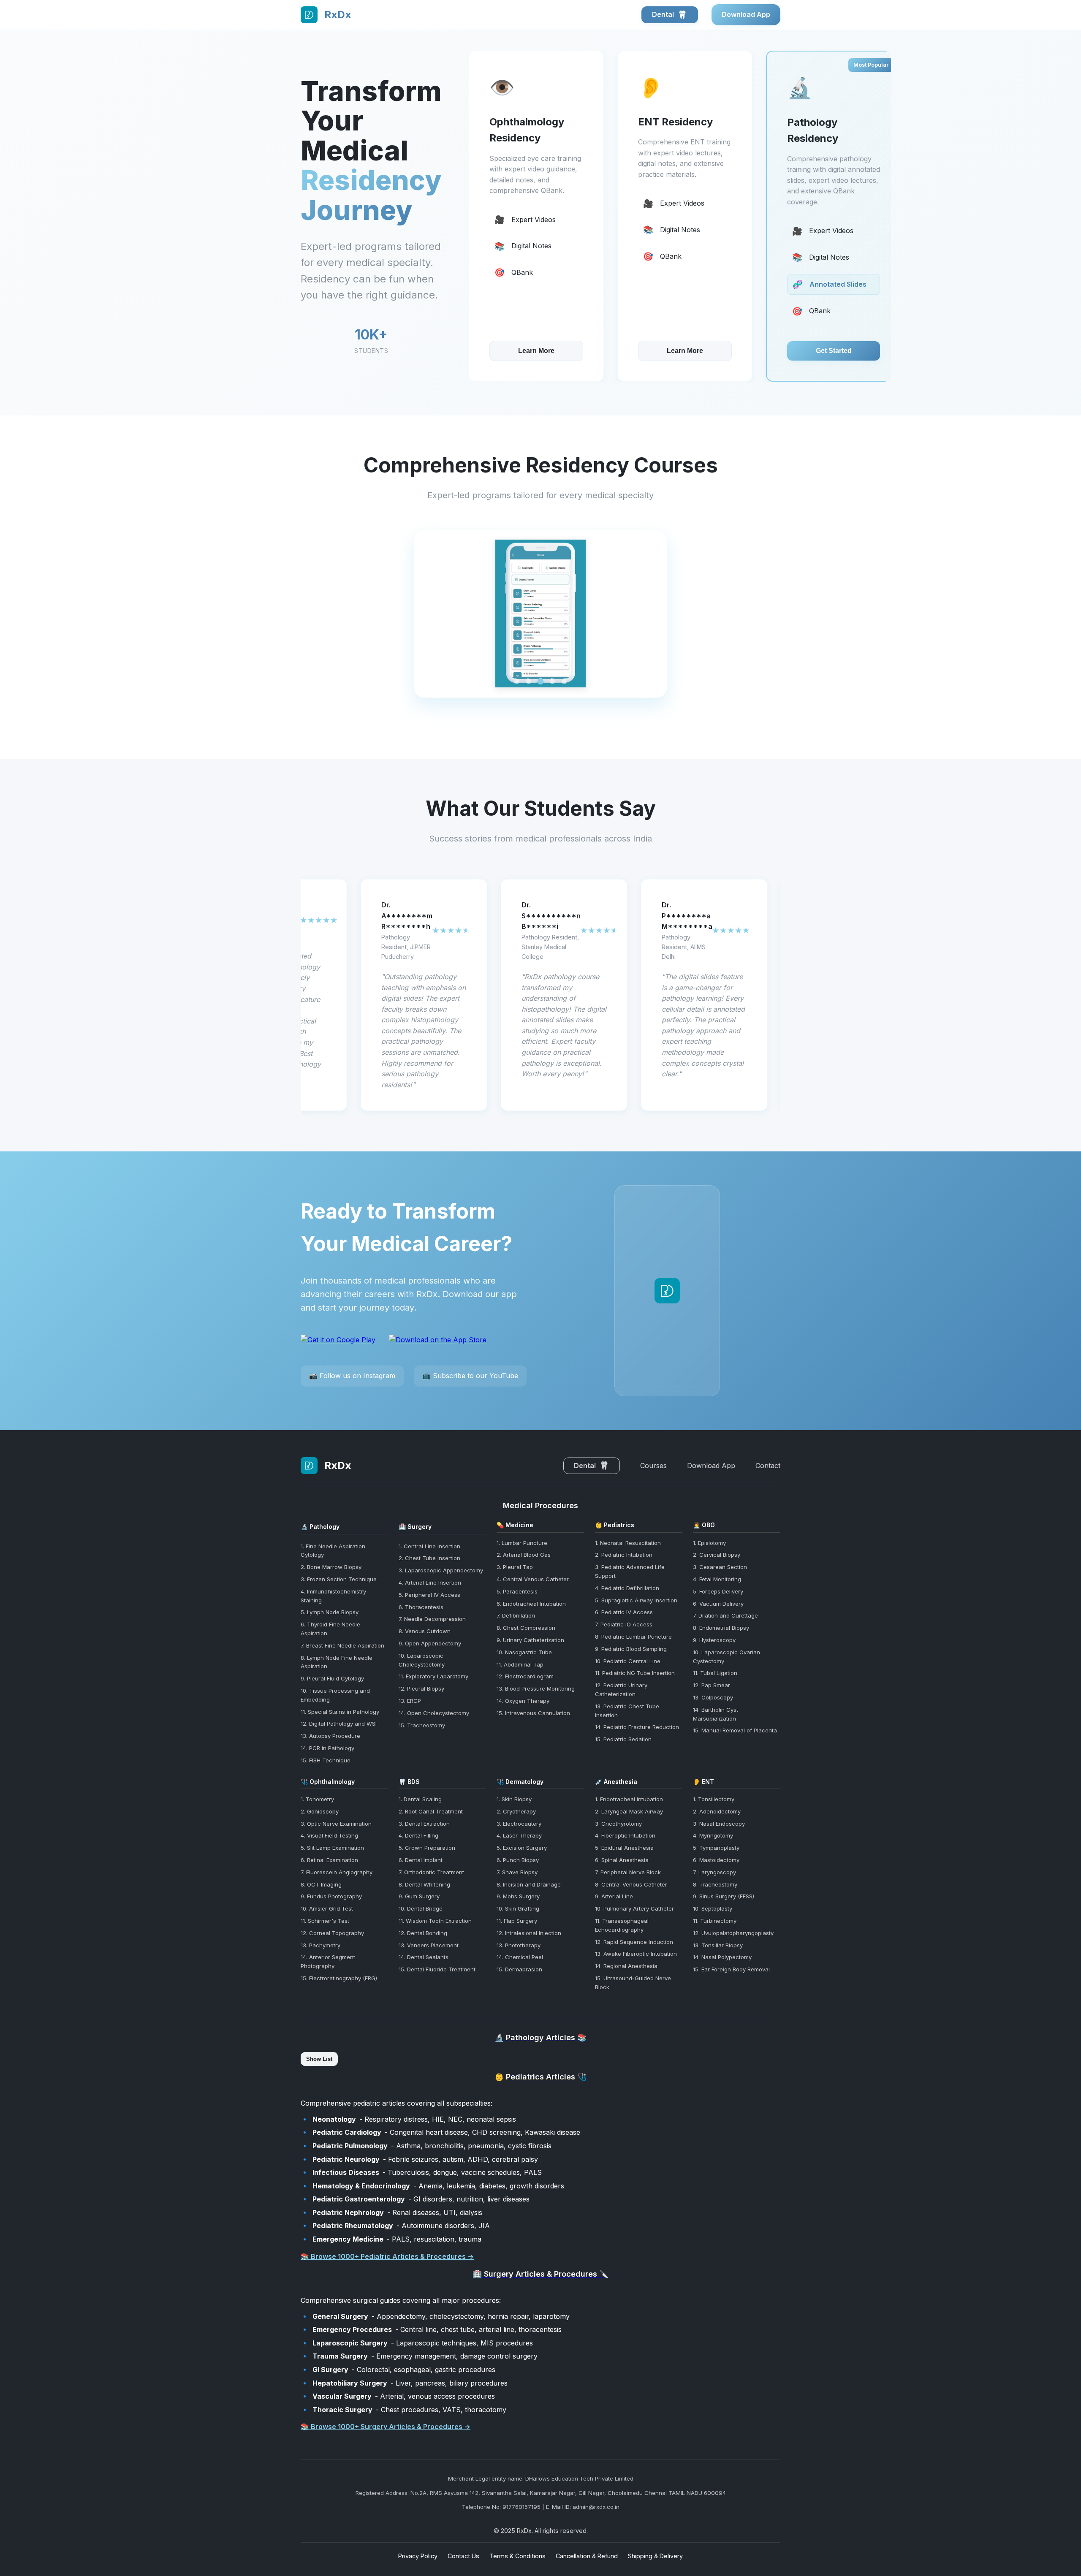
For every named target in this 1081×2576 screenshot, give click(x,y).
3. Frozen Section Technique (339, 1579)
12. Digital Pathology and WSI (339, 1724)
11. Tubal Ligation (715, 1673)
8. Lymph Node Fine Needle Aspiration (337, 1662)
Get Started (685, 351)
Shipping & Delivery (655, 2556)
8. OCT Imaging (321, 1884)
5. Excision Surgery (522, 1848)
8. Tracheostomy (715, 1884)
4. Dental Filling (418, 1835)
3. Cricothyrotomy (618, 1824)
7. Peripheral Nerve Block (628, 1872)
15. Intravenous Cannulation (533, 1713)
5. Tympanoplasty (716, 1848)
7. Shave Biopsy (517, 1872)
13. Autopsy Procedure (330, 1736)
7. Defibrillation (516, 1615)
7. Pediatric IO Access (624, 1624)
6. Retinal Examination (329, 1860)
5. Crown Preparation (427, 1848)
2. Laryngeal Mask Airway (629, 1811)
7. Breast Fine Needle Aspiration (342, 1645)
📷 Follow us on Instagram (352, 1376)
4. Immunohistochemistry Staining (333, 1596)
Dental (665, 14)
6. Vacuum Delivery (718, 1604)
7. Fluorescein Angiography (337, 1872)
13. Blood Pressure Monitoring (536, 1688)
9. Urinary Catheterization (530, 1640)
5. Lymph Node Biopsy (330, 1612)
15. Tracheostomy (422, 1725)
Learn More (536, 351)
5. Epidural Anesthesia (624, 1848)
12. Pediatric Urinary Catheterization (621, 1690)
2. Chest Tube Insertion (429, 1558)
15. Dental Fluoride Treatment (437, 1969)
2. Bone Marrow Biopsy (331, 1567)
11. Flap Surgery (517, 1921)
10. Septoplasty (713, 1908)
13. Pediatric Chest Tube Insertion (627, 1711)
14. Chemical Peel (520, 1957)
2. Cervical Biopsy (717, 1555)
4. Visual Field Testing (329, 1835)
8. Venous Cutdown (425, 1631)
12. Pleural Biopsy (421, 1688)
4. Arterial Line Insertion (430, 1583)
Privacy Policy (418, 2556)
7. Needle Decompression (432, 1619)
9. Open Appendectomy (430, 1643)
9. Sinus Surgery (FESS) (724, 1896)
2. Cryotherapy (516, 1811)
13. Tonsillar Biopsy (718, 1945)
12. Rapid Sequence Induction (634, 1942)
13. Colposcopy (713, 1697)
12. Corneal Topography (332, 1933)
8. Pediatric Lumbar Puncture (633, 1637)
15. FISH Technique (326, 1760)
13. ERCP (410, 1701)
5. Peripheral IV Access (429, 1595)
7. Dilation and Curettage (725, 1615)
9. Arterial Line (614, 1896)
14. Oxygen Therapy (523, 1701)
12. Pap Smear (712, 1685)
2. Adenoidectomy (717, 1811)
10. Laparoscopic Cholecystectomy (422, 1660)
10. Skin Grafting (518, 1908)
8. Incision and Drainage (529, 1884)
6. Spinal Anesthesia (622, 1860)
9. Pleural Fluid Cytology (332, 1678)
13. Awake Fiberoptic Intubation (636, 1954)
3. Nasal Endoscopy (719, 1824)
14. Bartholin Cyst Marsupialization (716, 1714)
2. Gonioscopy (320, 1811)
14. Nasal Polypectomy (722, 1957)
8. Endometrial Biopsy (721, 1628)
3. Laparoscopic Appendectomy (441, 1570)
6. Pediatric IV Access (624, 1612)
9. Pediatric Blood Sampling (631, 1649)
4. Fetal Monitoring (717, 1579)
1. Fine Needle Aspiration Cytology (333, 1551)
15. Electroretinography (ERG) (339, 1978)
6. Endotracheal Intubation (531, 1604)
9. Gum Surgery (419, 1896)
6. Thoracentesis (421, 1607)
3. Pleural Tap (515, 1567)
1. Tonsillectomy (714, 1799)
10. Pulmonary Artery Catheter (634, 1908)
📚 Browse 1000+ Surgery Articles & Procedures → (386, 2427)
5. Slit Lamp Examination (332, 1848)
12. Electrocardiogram (525, 1676)
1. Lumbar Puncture (522, 1543)
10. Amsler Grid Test (327, 1908)
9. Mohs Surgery (518, 1896)
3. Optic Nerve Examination (336, 1824)
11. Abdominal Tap (520, 1664)
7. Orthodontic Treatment (431, 1872)
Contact (768, 1466)
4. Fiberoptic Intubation (625, 1835)
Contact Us (463, 2556)
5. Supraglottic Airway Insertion (636, 1600)
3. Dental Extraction (424, 1824)
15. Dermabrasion (519, 1969)
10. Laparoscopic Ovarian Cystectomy (727, 1657)
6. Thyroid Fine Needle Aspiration (330, 1629)
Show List (319, 2059)
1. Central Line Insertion (429, 1546)
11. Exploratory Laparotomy (433, 1676)
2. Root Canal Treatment (431, 1811)
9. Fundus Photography (331, 1896)
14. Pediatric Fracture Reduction (637, 1727)
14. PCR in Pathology (327, 1748)
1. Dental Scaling (420, 1799)
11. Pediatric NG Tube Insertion (635, 1673)
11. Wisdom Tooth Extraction (435, 1921)
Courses (653, 1466)
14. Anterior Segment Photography (328, 1961)
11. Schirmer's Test (325, 1921)
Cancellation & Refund (587, 2556)
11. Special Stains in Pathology (340, 1712)
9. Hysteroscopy (714, 1640)
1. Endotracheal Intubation (629, 1799)
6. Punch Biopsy (518, 1860)
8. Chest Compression (526, 1628)
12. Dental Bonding (423, 1933)
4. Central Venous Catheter (533, 1579)
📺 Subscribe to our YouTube (470, 1376)
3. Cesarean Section (720, 1567)
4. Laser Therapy (519, 1835)
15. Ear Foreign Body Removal (731, 1969)
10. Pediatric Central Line (628, 1661)
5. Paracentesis (517, 1591)
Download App (746, 14)
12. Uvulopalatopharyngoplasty (733, 1933)
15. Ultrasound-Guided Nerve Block (633, 1983)
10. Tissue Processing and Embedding (335, 1695)
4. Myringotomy (713, 1835)
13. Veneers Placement (429, 1945)
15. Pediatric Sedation (623, 1739)
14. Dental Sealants (424, 1957)
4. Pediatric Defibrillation (627, 1588)
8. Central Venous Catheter (631, 1884)
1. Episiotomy (709, 1543)
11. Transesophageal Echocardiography (622, 1925)
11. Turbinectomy (715, 1921)
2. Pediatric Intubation (624, 1555)
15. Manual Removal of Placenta (735, 1730)
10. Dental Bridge (421, 1908)
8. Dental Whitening (424, 1884)
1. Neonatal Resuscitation (628, 1543)
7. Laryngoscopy (714, 1872)
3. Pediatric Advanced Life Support (630, 1571)
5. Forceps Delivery (718, 1591)
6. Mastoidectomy (716, 1860)
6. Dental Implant (421, 1860)
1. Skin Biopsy (514, 1799)
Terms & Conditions (517, 2556)
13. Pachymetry (320, 1945)
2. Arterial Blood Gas (524, 1555)
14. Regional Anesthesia (626, 1966)
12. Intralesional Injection (529, 1933)
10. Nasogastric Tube (524, 1652)
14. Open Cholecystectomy (434, 1713)
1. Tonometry (317, 1799)
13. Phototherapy (519, 1945)
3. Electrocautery (519, 1824)
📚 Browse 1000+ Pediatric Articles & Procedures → (387, 2256)
